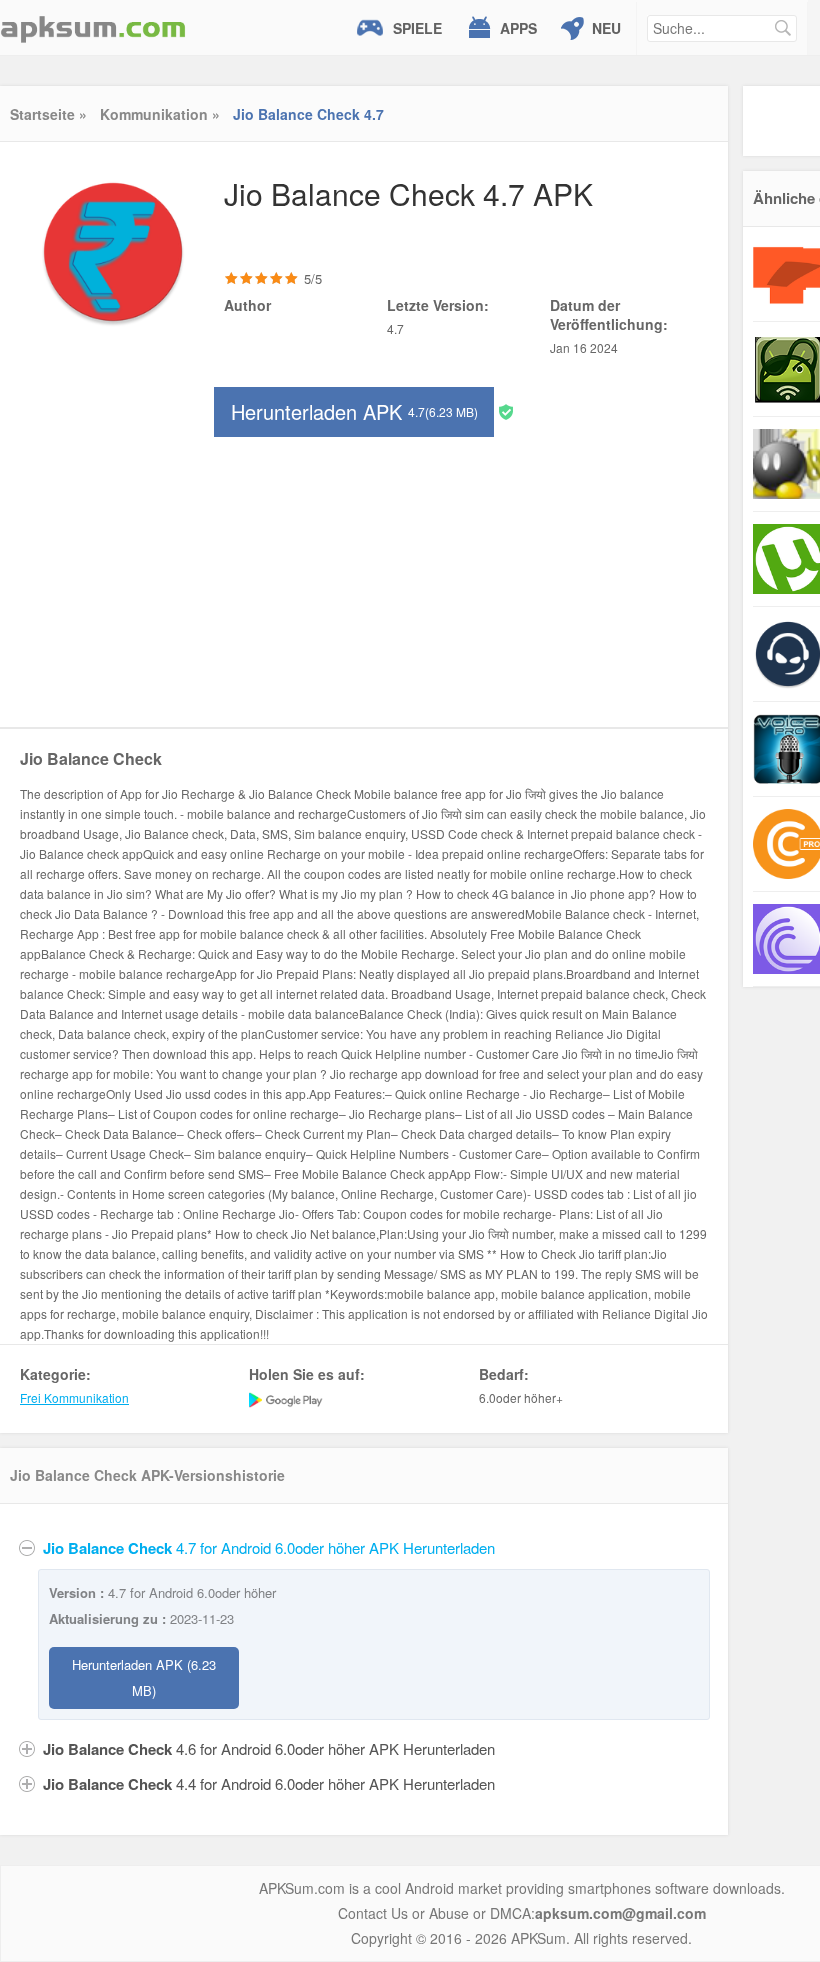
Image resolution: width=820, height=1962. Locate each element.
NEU (606, 28)
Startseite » (48, 114)
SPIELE (417, 28)
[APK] (93, 27)
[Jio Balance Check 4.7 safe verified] (506, 410)
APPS (518, 28)
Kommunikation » (160, 114)
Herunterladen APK (354, 411)
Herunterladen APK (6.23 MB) (144, 1677)
